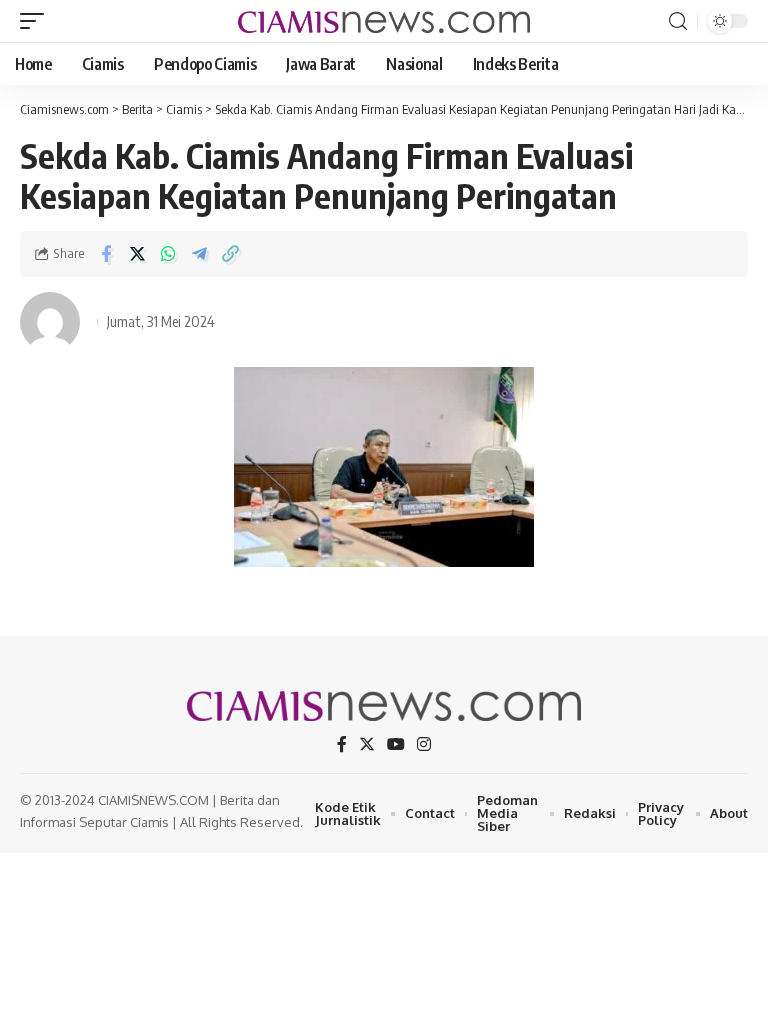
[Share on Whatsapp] (168, 254)
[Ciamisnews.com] (383, 20)
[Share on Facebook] (106, 254)
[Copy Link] (230, 254)
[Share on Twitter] (137, 254)
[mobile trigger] (37, 21)
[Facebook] (342, 744)
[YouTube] (396, 744)
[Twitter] (367, 744)
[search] (678, 21)
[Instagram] (424, 744)
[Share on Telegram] (199, 254)
